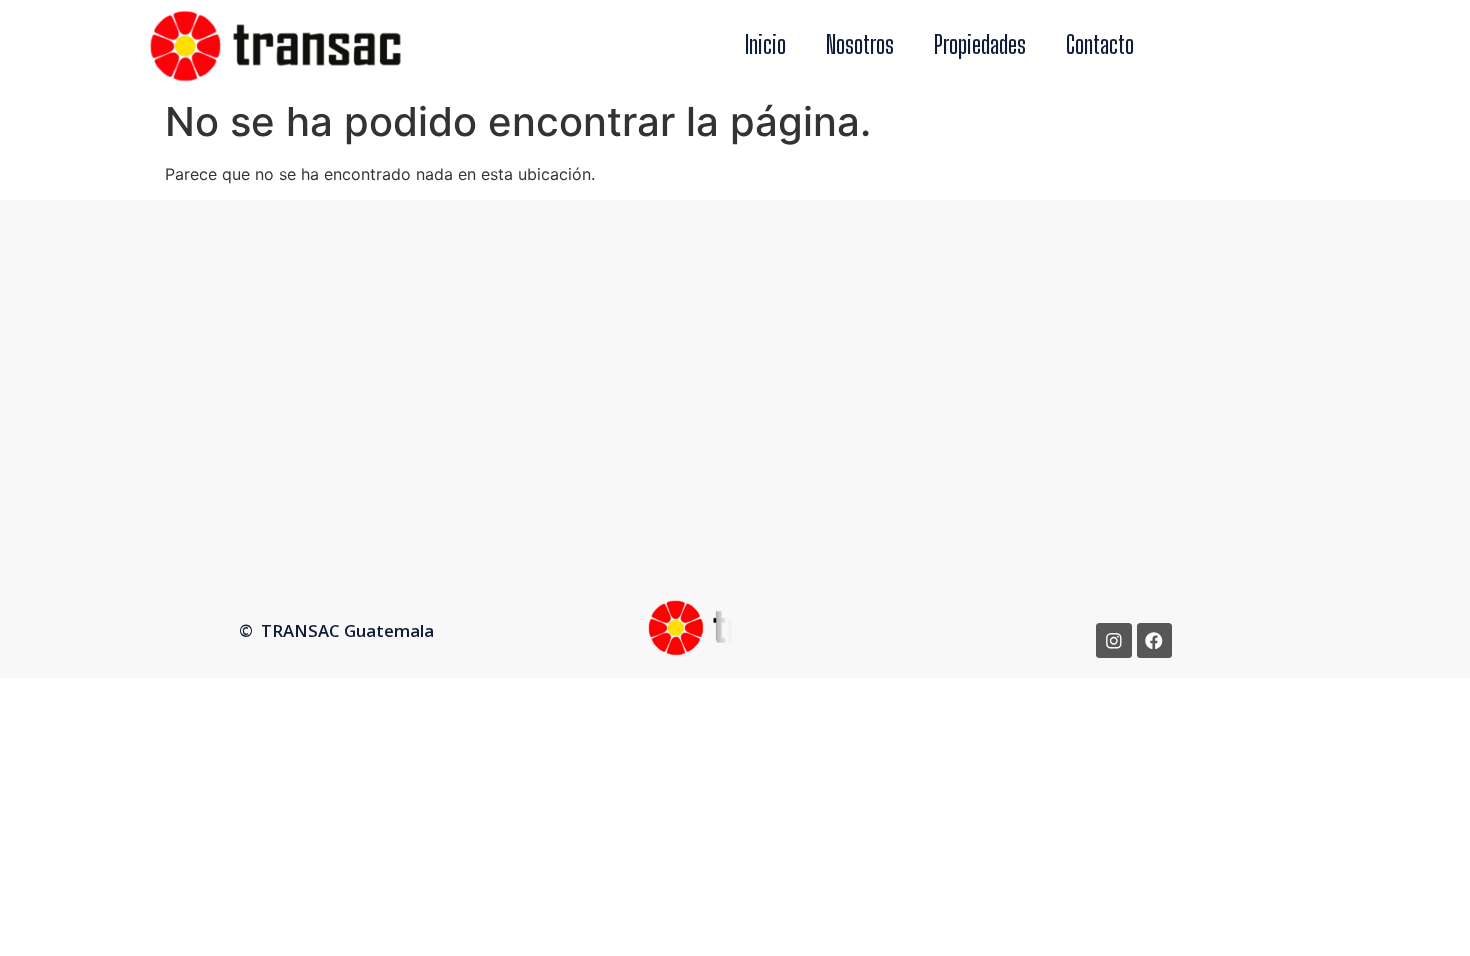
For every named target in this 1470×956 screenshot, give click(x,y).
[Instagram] (1113, 640)
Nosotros (860, 44)
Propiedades (980, 44)
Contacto (1100, 44)
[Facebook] (1154, 640)
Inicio (765, 44)
